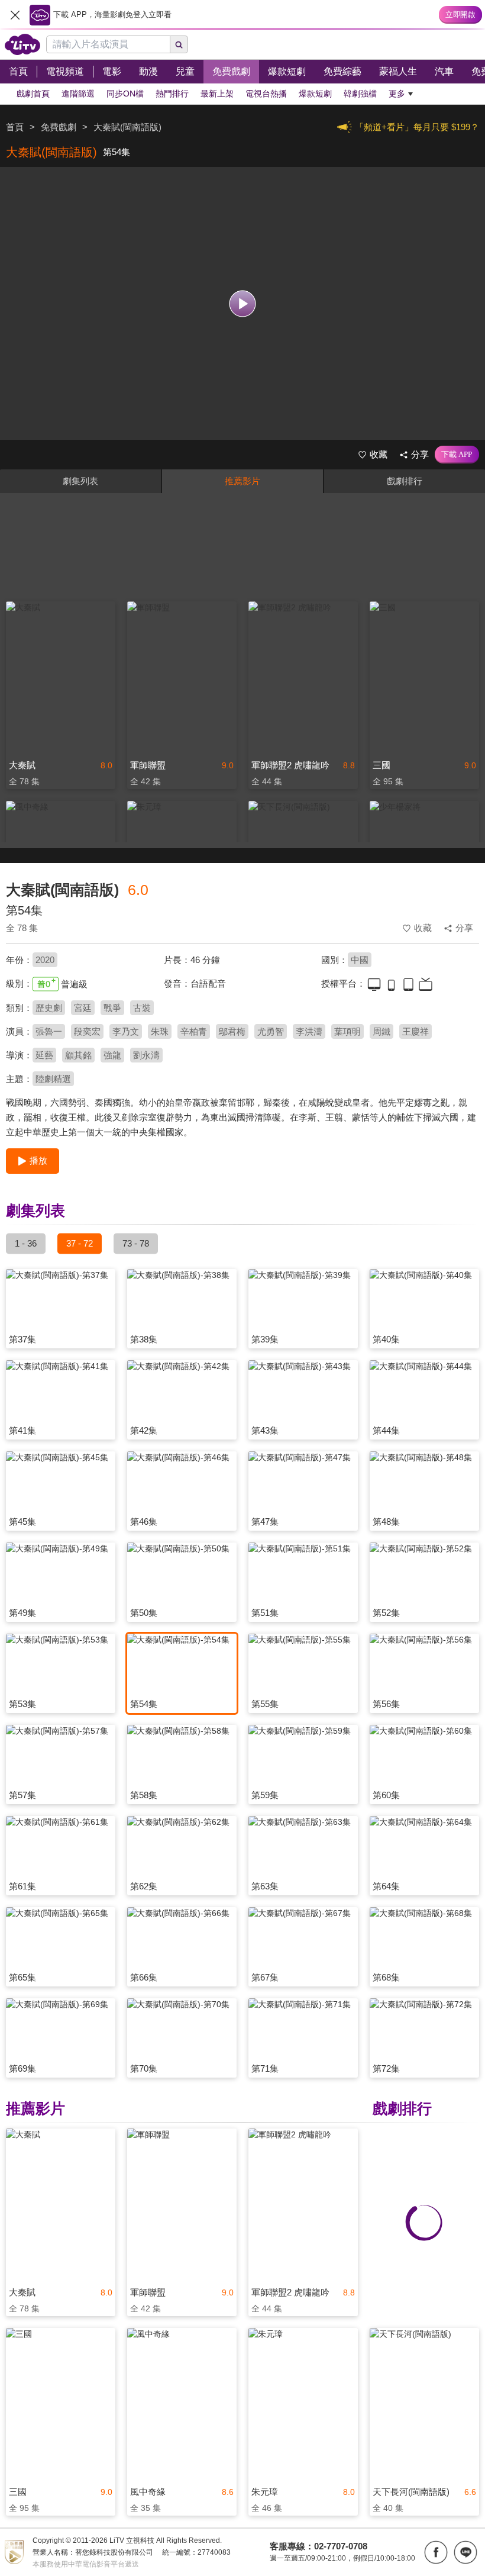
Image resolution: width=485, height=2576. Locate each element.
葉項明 (347, 1031)
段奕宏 (87, 1031)
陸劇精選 (53, 1079)
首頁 (15, 127)
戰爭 (112, 1008)
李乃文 (126, 1031)
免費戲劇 (59, 127)
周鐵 (381, 1031)
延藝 (44, 1055)
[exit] (15, 15)
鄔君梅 (232, 1031)
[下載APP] (457, 455)
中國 (360, 960)
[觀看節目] (243, 303)
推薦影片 (242, 481)
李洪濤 (309, 1031)
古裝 (142, 1008)
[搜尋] (179, 44)
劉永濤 (146, 1055)
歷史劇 (49, 1008)
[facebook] (436, 2552)
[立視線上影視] (22, 44)
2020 (45, 960)
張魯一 (49, 1031)
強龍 (112, 1055)
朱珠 (160, 1031)
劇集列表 (80, 481)
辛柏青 (194, 1031)
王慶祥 (416, 1031)
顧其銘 (78, 1055)
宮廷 (83, 1008)
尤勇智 (271, 1031)
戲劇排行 (405, 481)
